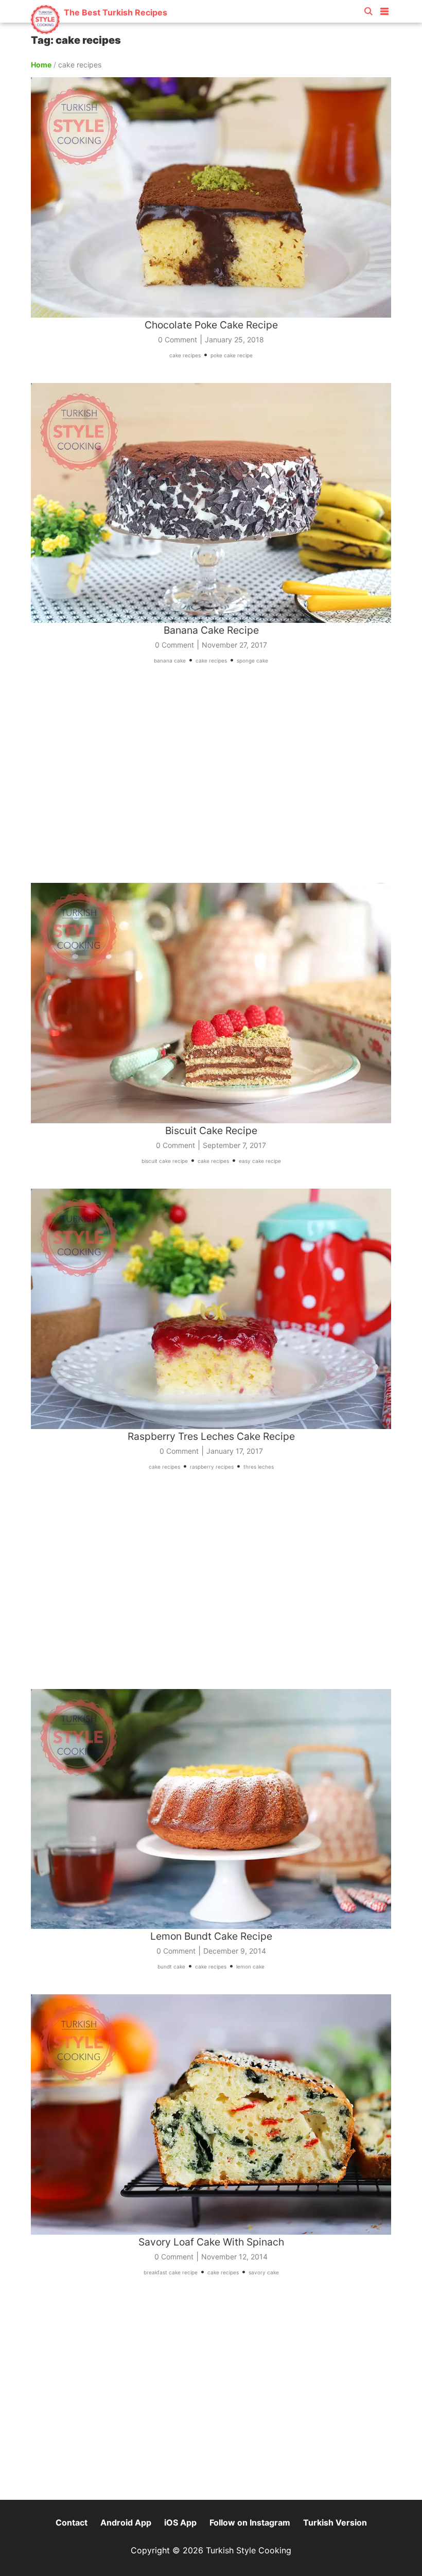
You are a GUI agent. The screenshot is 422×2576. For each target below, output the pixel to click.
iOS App (180, 2522)
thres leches (259, 1467)
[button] (384, 9)
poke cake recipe (232, 355)
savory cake (264, 2272)
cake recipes (185, 355)
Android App (126, 2522)
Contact (72, 2522)
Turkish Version (335, 2522)
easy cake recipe (260, 1161)
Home (41, 65)
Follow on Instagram (250, 2522)
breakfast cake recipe (171, 2272)
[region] (211, 781)
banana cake (170, 660)
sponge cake (252, 660)
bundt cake (171, 1966)
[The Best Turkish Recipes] (99, 31)
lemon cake (250, 1966)
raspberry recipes (212, 1467)
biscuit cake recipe (165, 1161)
